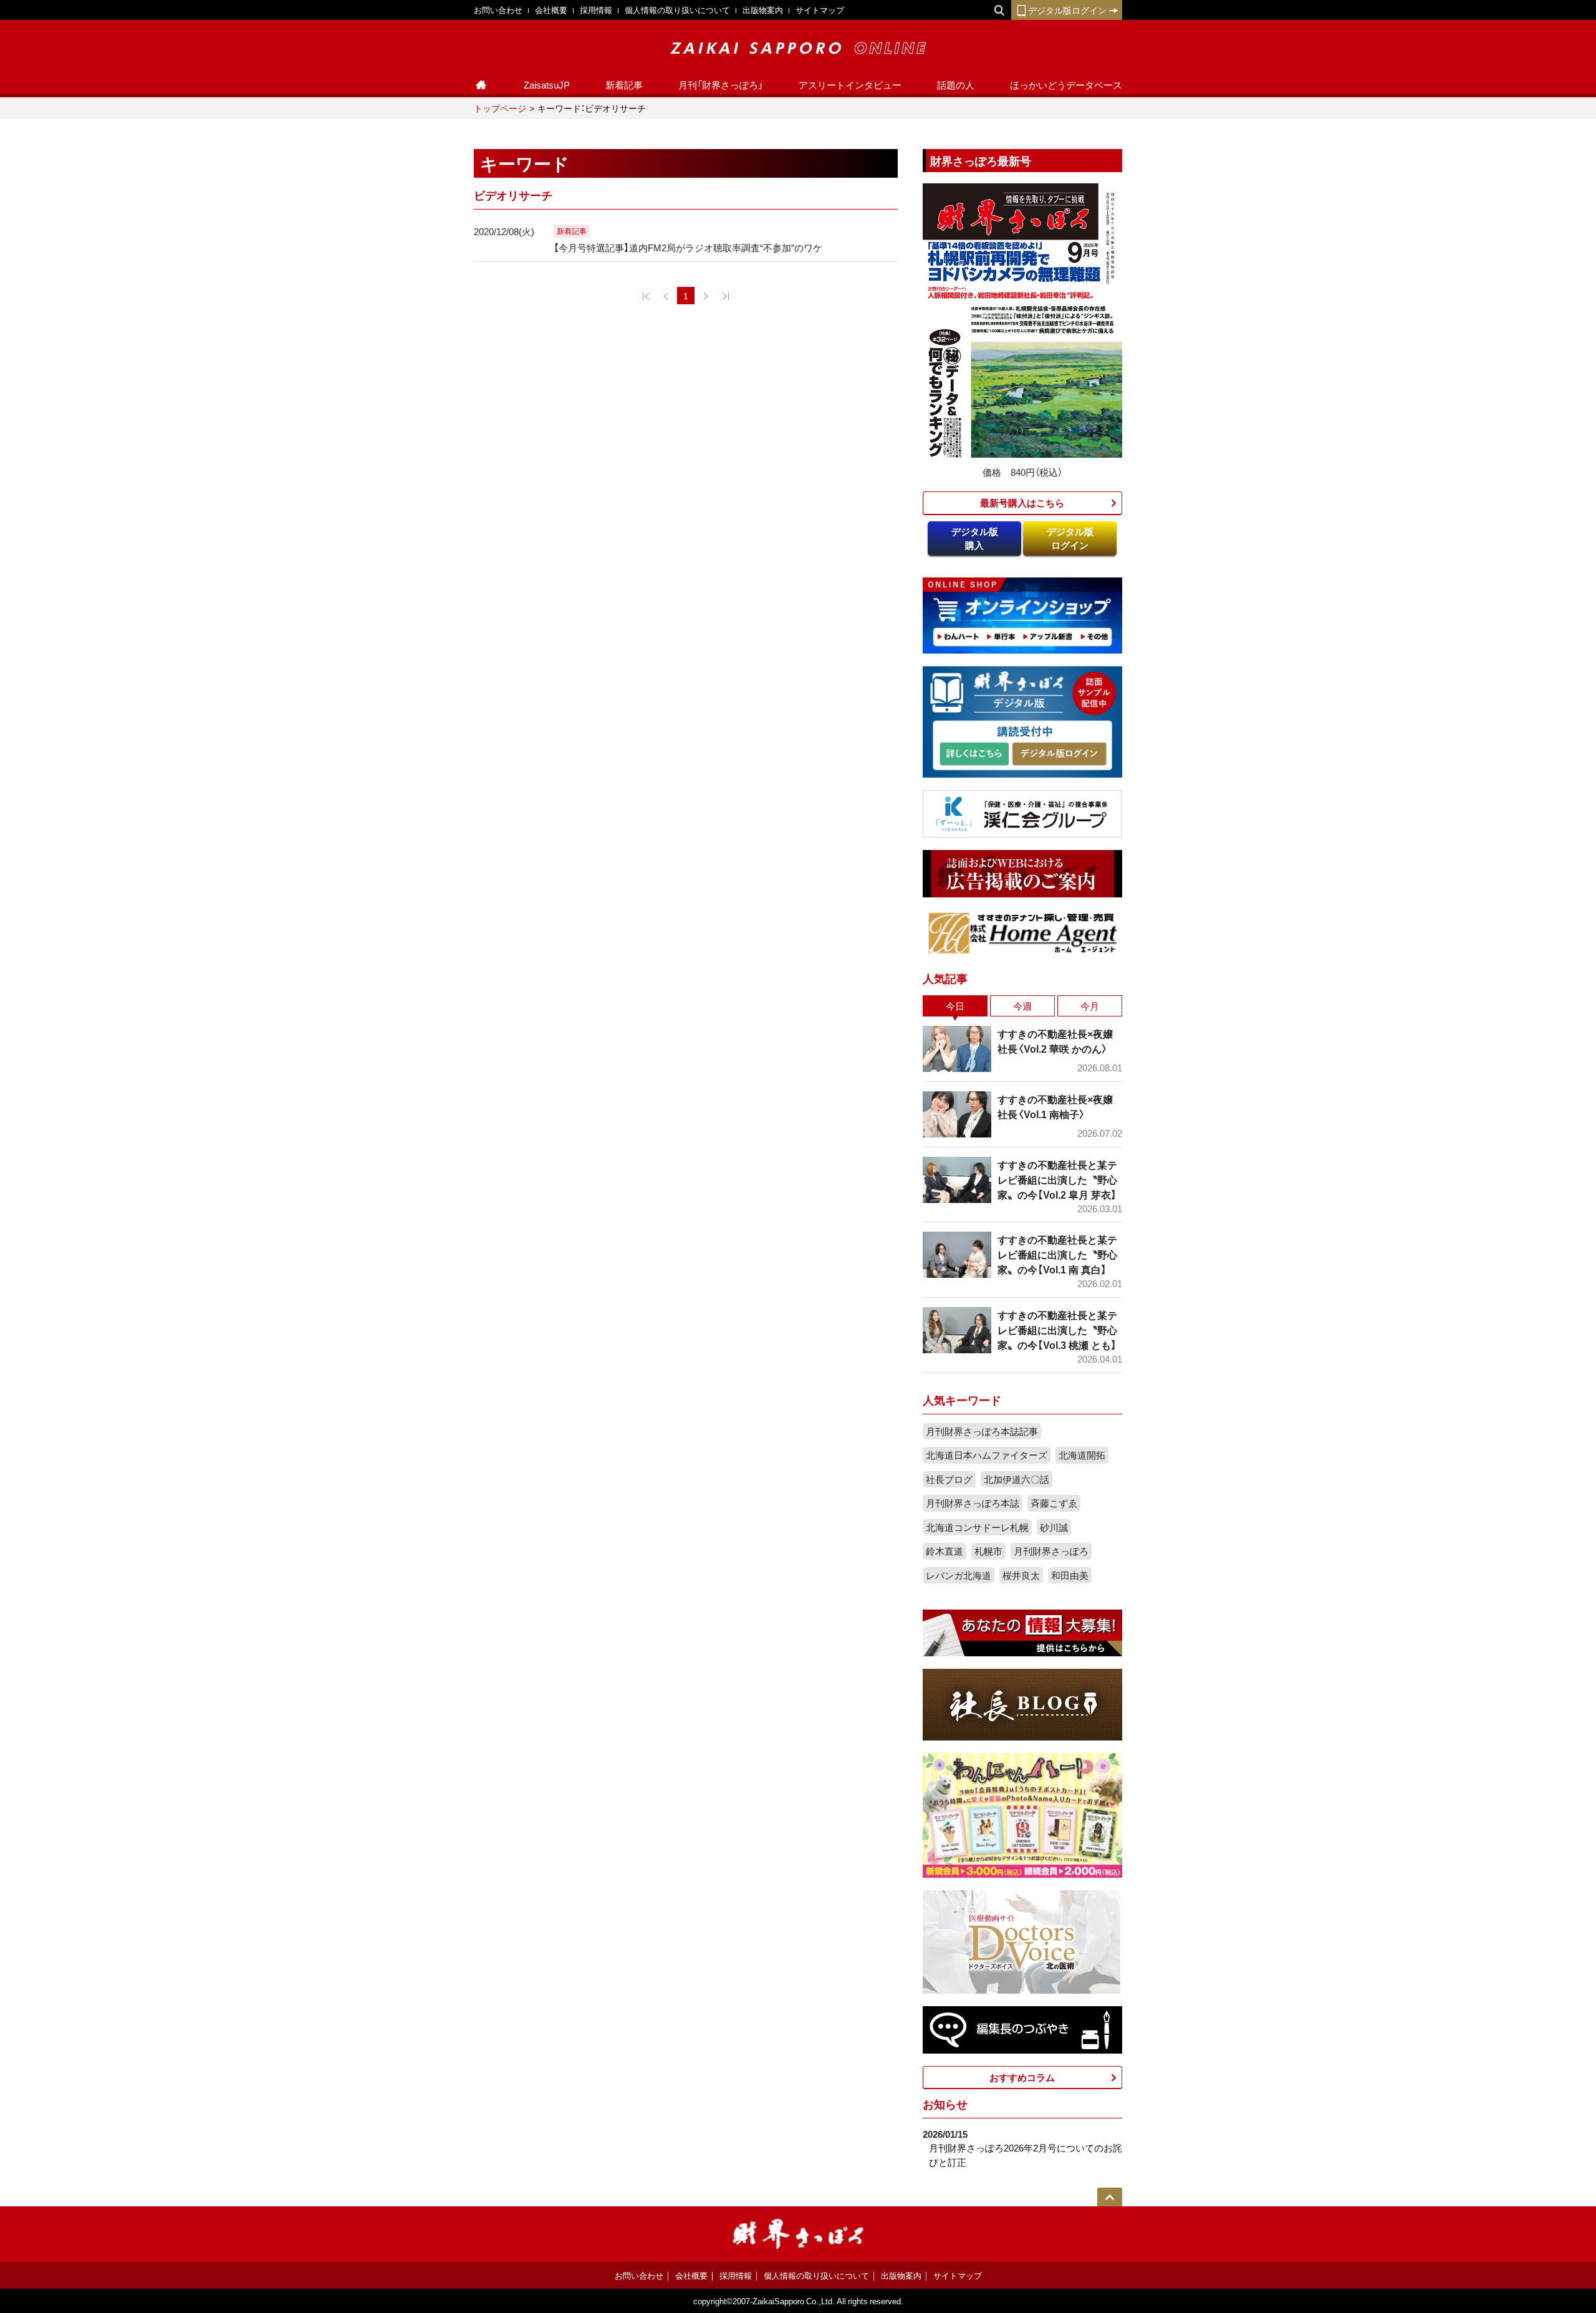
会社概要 (551, 10)
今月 (1090, 1006)
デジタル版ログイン (1067, 10)
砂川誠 (1054, 1527)
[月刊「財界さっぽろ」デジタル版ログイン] (1059, 754)
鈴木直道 (945, 1551)
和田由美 (1070, 1575)
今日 (955, 1006)
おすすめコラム (1022, 2077)
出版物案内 (763, 10)
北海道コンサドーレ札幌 (977, 1527)
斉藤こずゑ (1054, 1503)
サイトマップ (820, 10)
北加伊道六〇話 (1017, 1479)
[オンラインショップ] (1022, 614)
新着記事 (624, 85)
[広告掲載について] (1022, 872)
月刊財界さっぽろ (1051, 1551)
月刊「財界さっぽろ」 (721, 85)
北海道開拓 (1082, 1455)
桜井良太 (1021, 1575)
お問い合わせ (498, 10)
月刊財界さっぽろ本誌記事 (982, 1431)
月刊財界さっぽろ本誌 (973, 1503)
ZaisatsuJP (547, 85)
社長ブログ (949, 1479)
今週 (1022, 1006)
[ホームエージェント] (1022, 932)
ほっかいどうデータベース (1066, 85)
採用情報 (596, 10)
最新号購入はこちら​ (1022, 503)
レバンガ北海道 (959, 1575)
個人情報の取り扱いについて (677, 10)
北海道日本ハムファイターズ (987, 1455)
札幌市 (988, 1551)
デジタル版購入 (975, 538)
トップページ (500, 108)
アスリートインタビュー (850, 85)
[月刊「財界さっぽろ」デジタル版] (974, 754)
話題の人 (956, 85)
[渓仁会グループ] (1022, 813)
